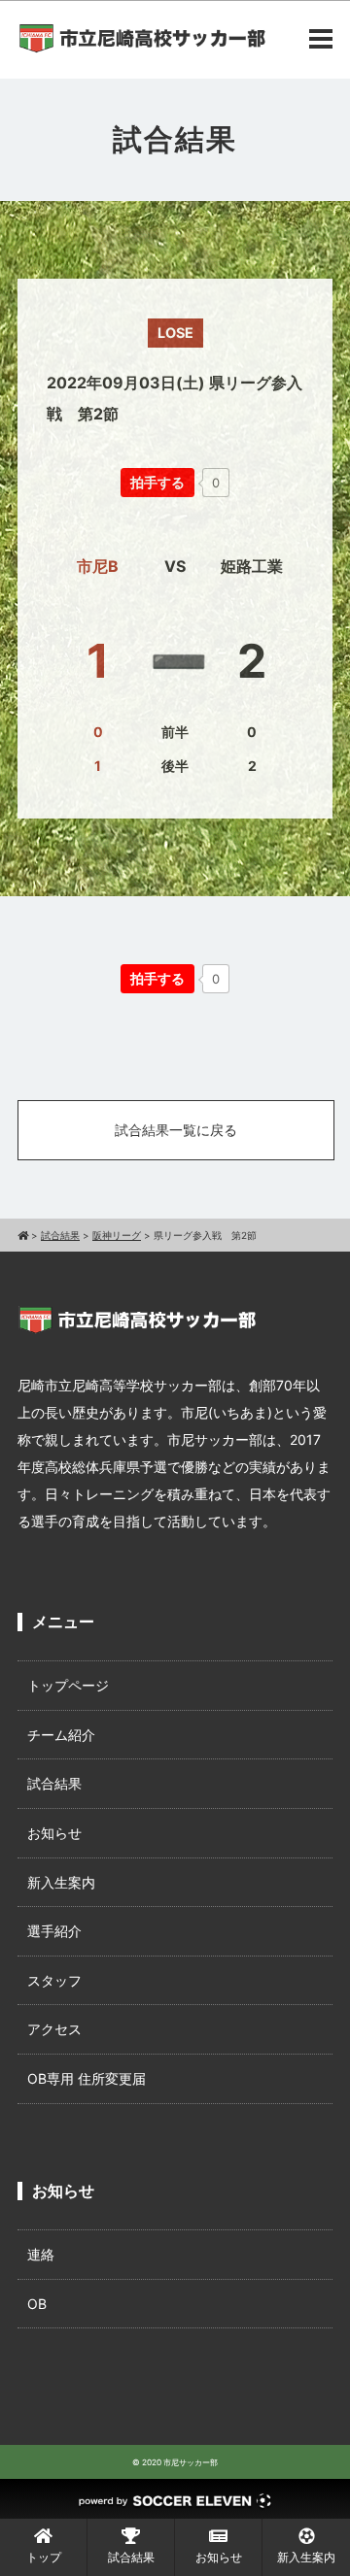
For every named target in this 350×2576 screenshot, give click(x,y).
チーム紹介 (61, 1735)
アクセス (54, 2029)
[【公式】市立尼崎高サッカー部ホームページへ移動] (23, 1235)
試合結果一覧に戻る (176, 1130)
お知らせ (54, 1833)
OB (37, 2304)
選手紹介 (54, 1931)
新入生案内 (61, 1882)
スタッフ (54, 1980)
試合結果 (54, 1783)
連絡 (41, 2254)
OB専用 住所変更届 (87, 2078)
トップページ (68, 1685)
